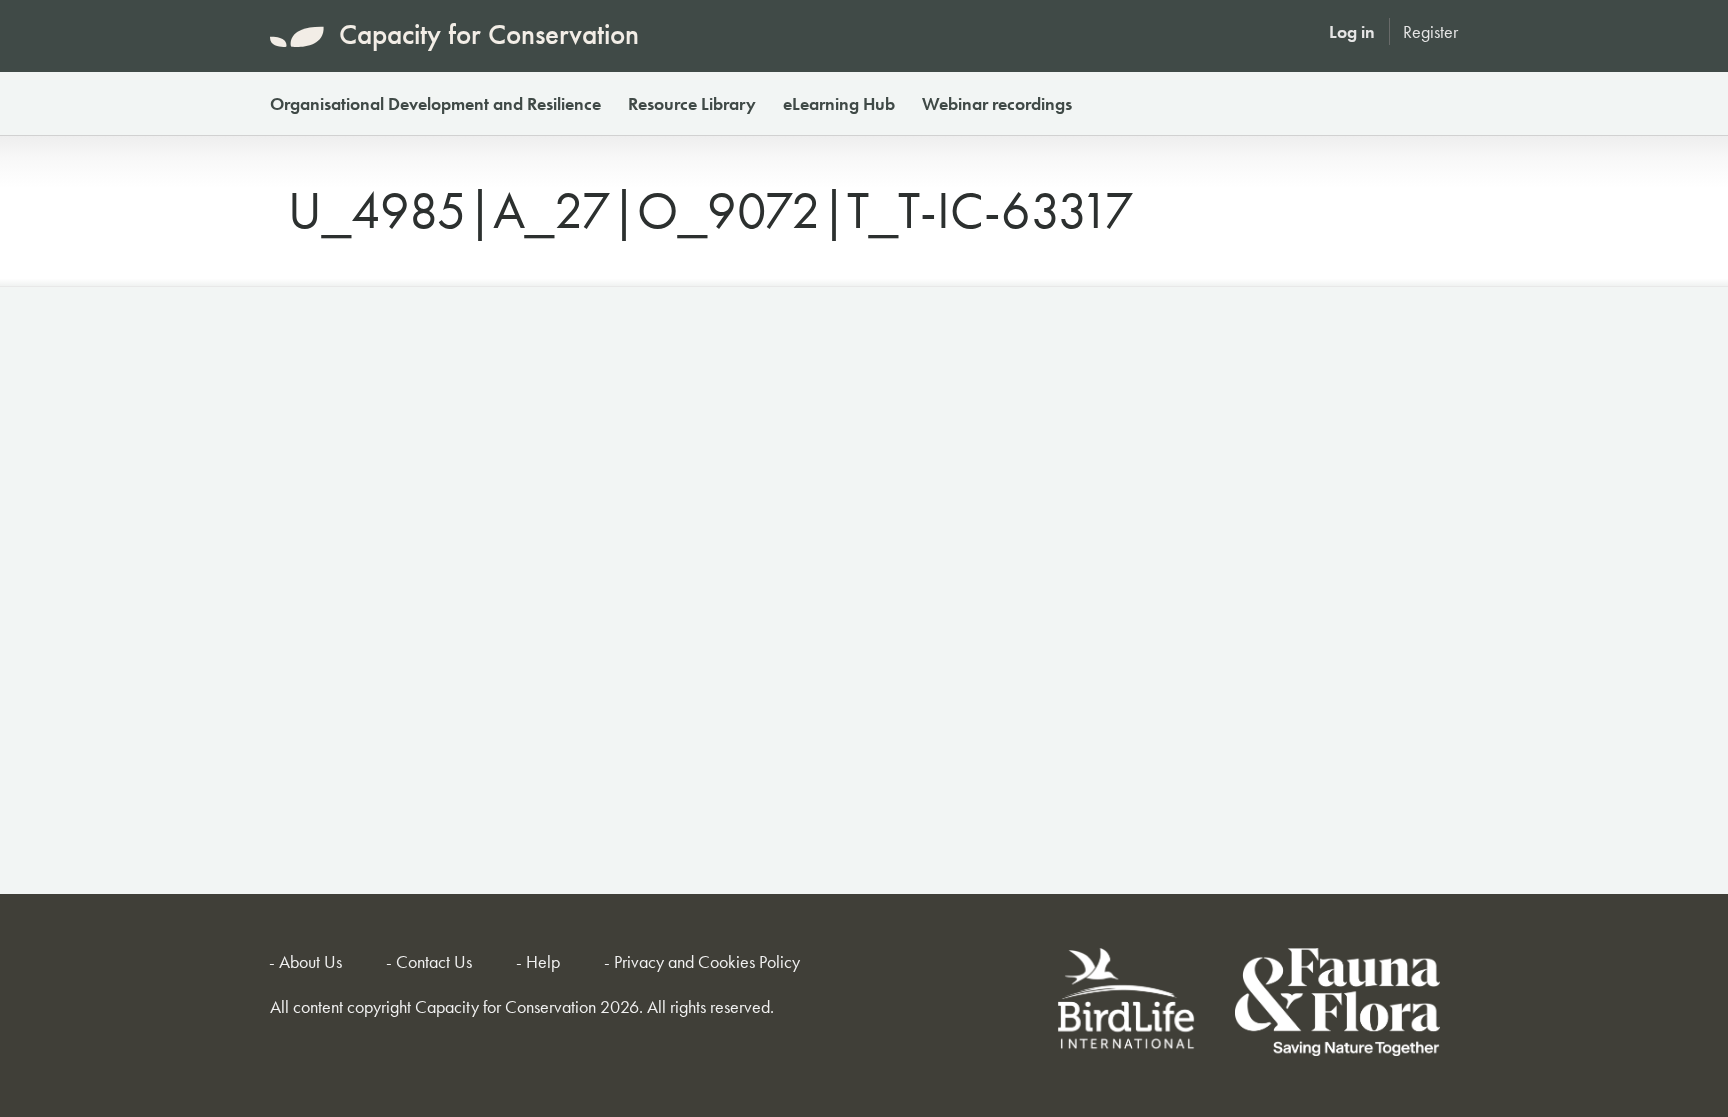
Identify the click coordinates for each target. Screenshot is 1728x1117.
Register (1430, 31)
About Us (310, 961)
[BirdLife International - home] (1127, 1005)
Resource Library (692, 103)
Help (543, 961)
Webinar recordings (997, 103)
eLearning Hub (839, 103)
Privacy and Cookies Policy (707, 961)
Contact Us (434, 961)
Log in (1352, 31)
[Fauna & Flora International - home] (1337, 1005)
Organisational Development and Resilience (435, 103)
